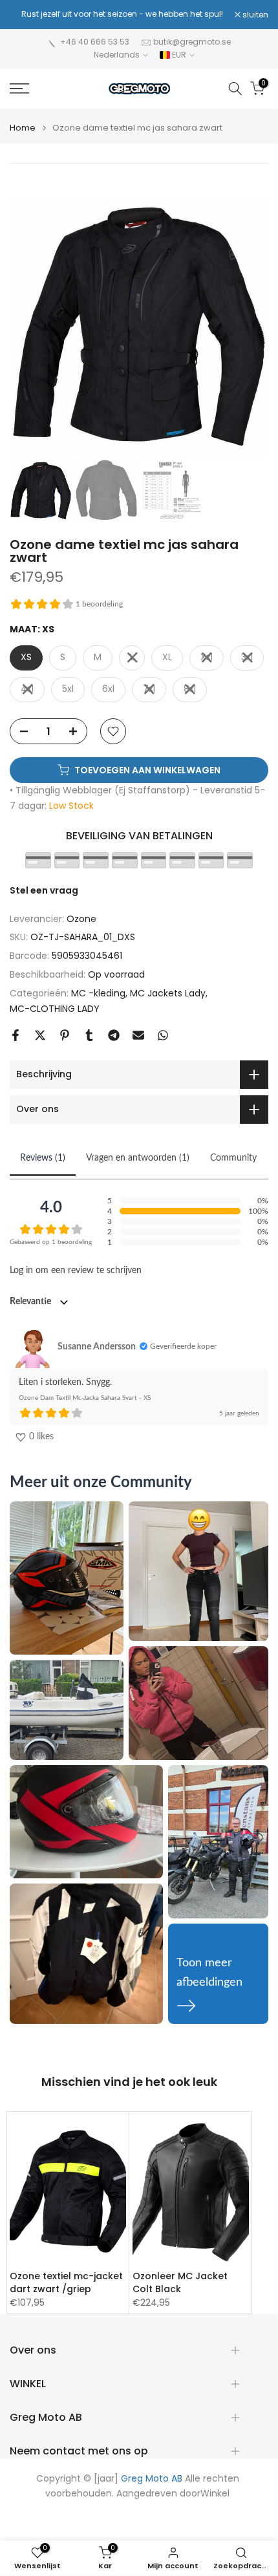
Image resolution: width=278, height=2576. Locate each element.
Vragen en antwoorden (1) (138, 1158)
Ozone (81, 919)
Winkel (215, 2494)
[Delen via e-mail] (138, 1035)
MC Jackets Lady (168, 993)
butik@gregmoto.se (192, 42)
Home (23, 128)
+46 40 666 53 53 (95, 42)
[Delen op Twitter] (40, 1035)
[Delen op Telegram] (114, 1035)
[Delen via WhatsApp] (163, 1035)
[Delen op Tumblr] (89, 1035)
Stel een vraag (44, 890)
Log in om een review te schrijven (76, 1271)
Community (233, 1158)
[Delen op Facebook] (16, 1035)
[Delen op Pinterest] (65, 1035)
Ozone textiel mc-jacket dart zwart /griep (66, 2282)
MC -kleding (98, 993)
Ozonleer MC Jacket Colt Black (180, 2282)
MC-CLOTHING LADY (55, 1009)
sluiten (254, 15)
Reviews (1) (43, 1158)
